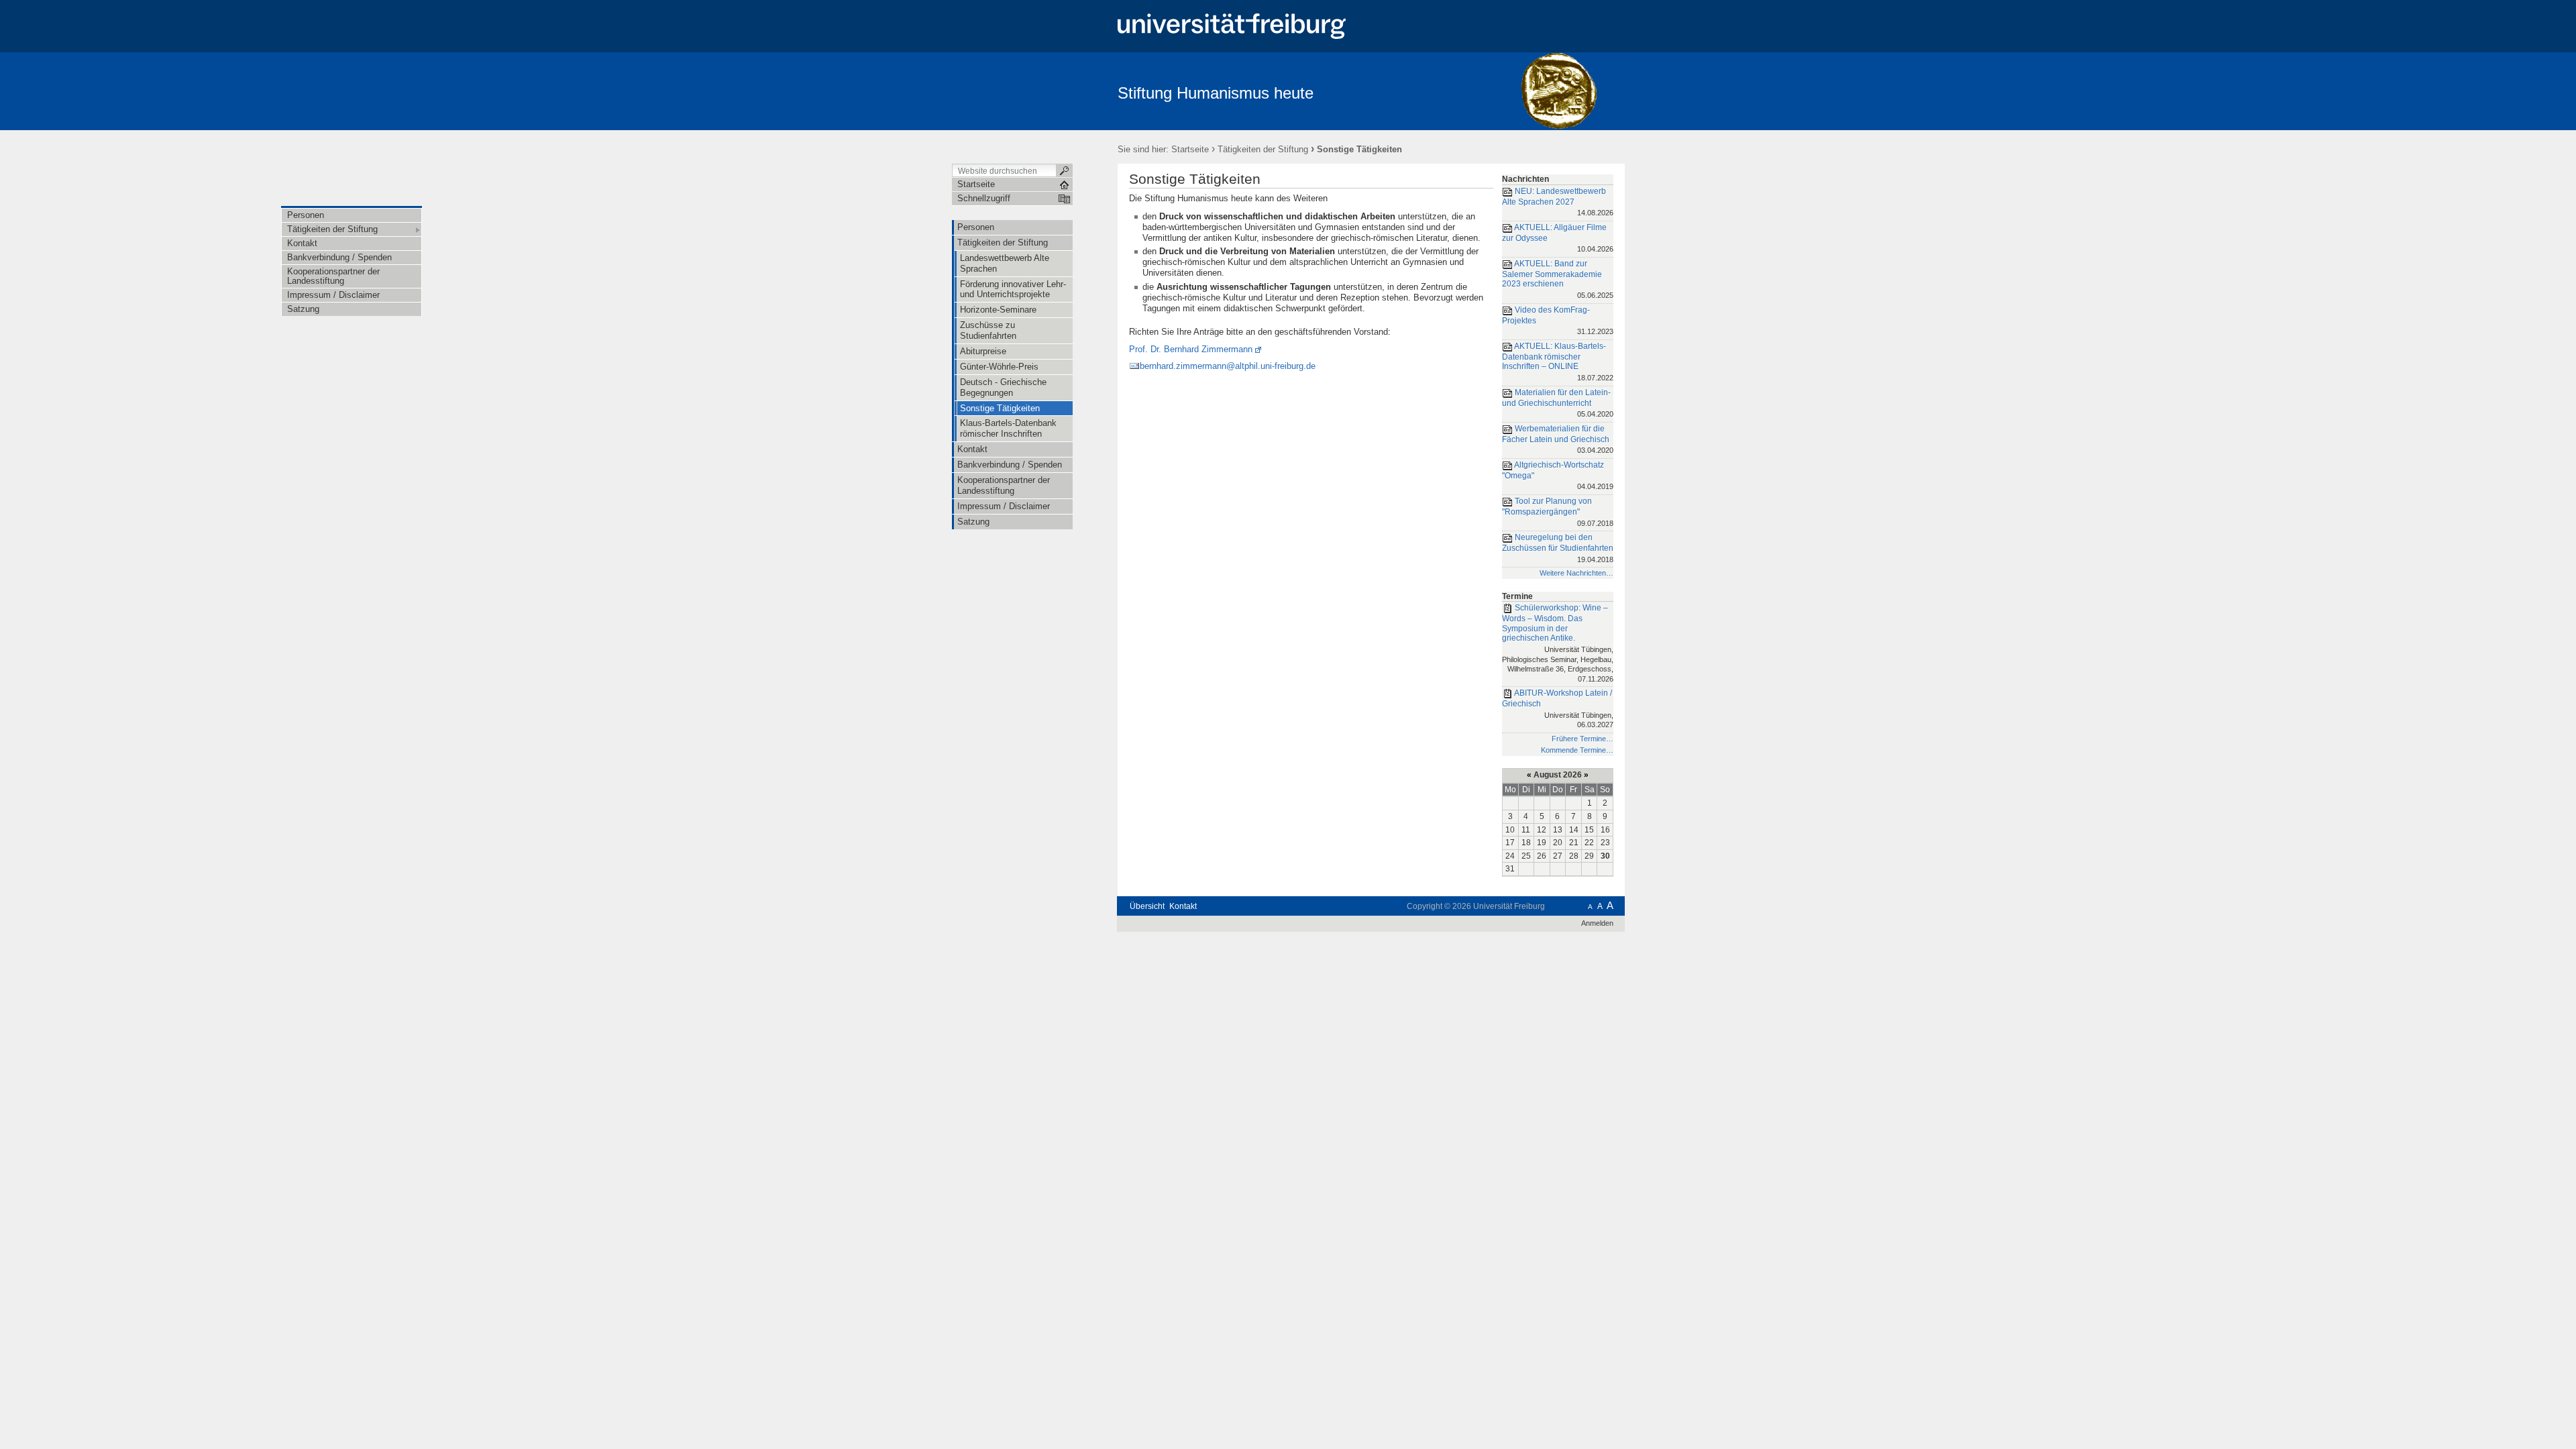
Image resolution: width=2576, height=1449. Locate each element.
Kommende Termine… (1577, 750)
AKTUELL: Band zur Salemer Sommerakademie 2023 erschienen (1558, 279)
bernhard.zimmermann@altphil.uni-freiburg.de (1228, 366)
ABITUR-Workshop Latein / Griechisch (1558, 708)
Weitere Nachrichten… (1576, 573)
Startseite (1190, 149)
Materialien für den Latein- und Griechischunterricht (1558, 403)
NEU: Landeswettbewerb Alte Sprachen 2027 (1558, 202)
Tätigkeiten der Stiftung (1263, 149)
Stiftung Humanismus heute (1216, 93)
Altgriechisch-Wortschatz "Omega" (1558, 475)
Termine (1517, 596)
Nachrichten (1525, 179)
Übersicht (1147, 906)
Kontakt (1183, 906)
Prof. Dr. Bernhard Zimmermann (1191, 349)
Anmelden (1597, 923)
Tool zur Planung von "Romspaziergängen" (1558, 512)
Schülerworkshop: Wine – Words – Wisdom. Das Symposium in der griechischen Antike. (1558, 643)
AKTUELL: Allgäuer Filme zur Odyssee (1558, 238)
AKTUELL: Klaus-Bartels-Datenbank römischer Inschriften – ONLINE (1558, 362)
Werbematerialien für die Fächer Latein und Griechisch (1558, 439)
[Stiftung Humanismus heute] (1559, 91)
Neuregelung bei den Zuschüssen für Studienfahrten (1558, 548)
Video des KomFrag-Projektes (1558, 320)
